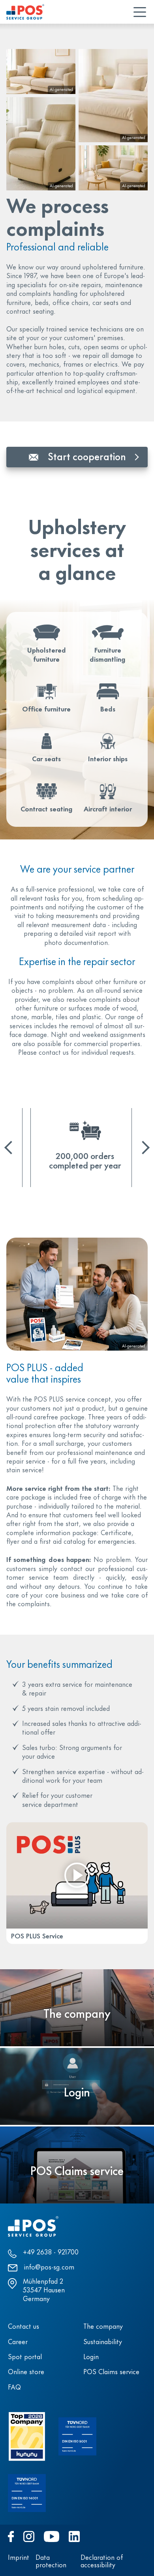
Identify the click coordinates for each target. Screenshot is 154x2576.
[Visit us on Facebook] (11, 2536)
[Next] (143, 1148)
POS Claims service (111, 2373)
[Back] (11, 1148)
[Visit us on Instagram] (29, 2536)
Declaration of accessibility (102, 2562)
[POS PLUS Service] (77, 1875)
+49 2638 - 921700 (51, 2253)
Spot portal (25, 2358)
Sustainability (103, 2343)
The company (103, 2327)
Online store (26, 2373)
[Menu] (140, 12)
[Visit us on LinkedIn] (74, 2536)
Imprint (19, 2558)
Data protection (51, 2562)
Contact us (23, 2327)
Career (18, 2343)
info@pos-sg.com (49, 2268)
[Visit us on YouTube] (51, 2536)
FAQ (14, 2388)
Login (91, 2358)
